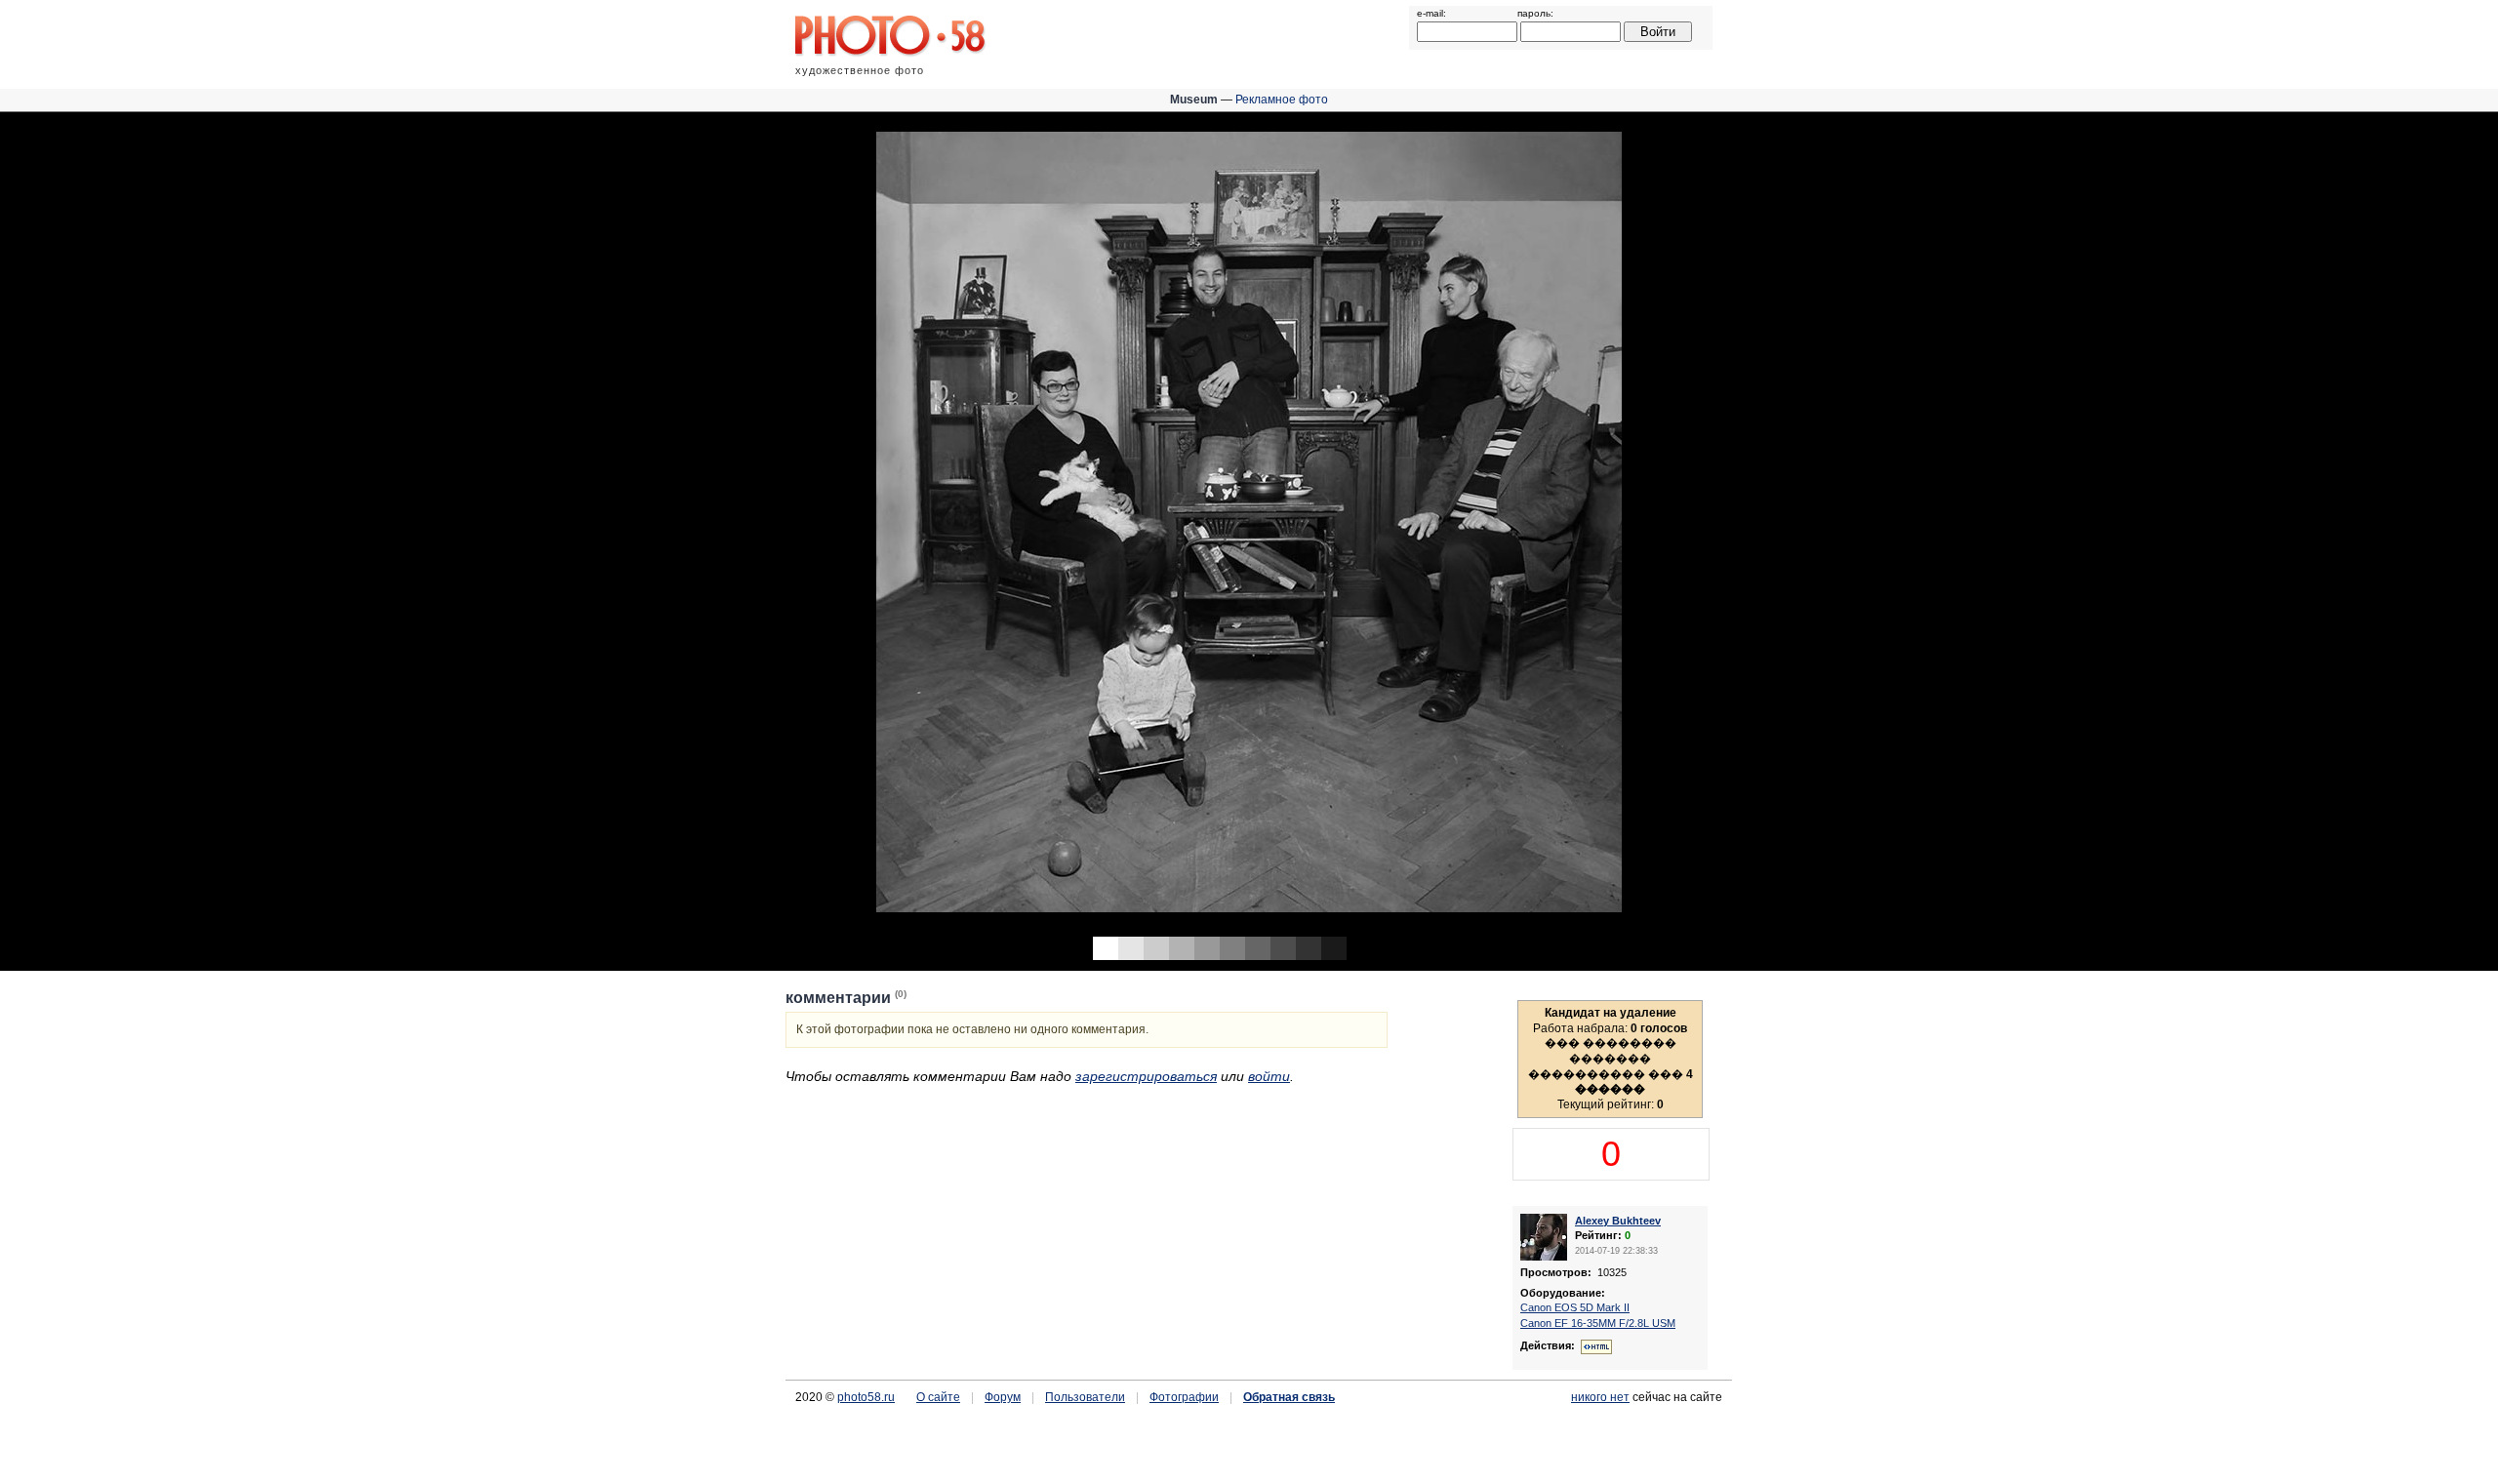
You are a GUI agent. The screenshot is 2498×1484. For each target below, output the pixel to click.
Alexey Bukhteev (1618, 1221)
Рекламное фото (1282, 100)
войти (1269, 1076)
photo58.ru (866, 1397)
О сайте (938, 1397)
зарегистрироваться (1146, 1076)
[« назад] (624, 520)
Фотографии (1184, 1397)
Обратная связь (1289, 1397)
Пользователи (1085, 1397)
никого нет (1600, 1397)
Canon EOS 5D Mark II (1575, 1307)
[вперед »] (1873, 520)
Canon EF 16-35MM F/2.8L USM (1598, 1323)
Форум (1003, 1397)
